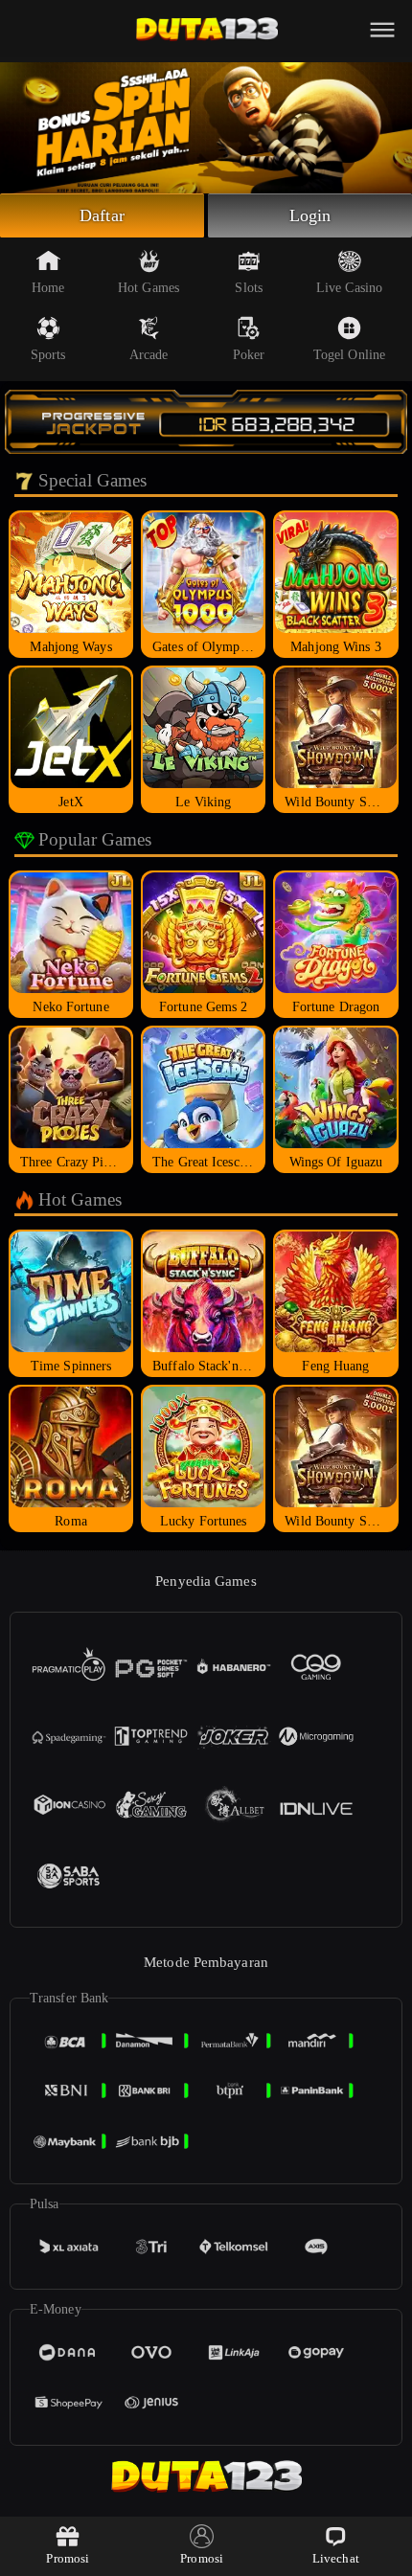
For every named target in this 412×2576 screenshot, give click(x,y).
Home (48, 288)
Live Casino (349, 288)
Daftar (102, 215)
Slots (249, 288)
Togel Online (349, 355)
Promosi (68, 2558)
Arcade (149, 355)
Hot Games (149, 288)
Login (310, 215)
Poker (249, 355)
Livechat (336, 2558)
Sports (48, 355)
